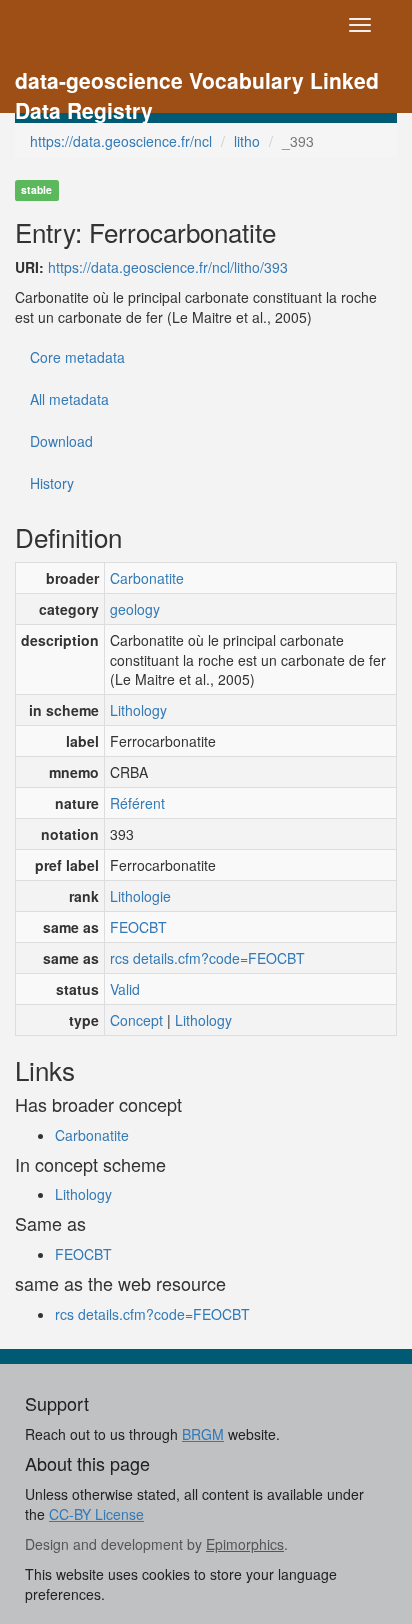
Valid (125, 989)
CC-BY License (96, 1514)
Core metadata (77, 357)
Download (61, 441)
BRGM (203, 1434)
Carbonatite (147, 578)
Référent (137, 803)
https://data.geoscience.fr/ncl (121, 141)
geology (135, 609)
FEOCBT (138, 927)
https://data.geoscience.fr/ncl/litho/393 (168, 267)
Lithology (138, 710)
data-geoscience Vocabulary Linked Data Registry (197, 82)
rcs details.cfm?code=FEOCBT (207, 958)
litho (247, 141)
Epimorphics (245, 1544)
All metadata (69, 399)
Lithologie (140, 896)
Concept (136, 1020)
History (52, 483)
